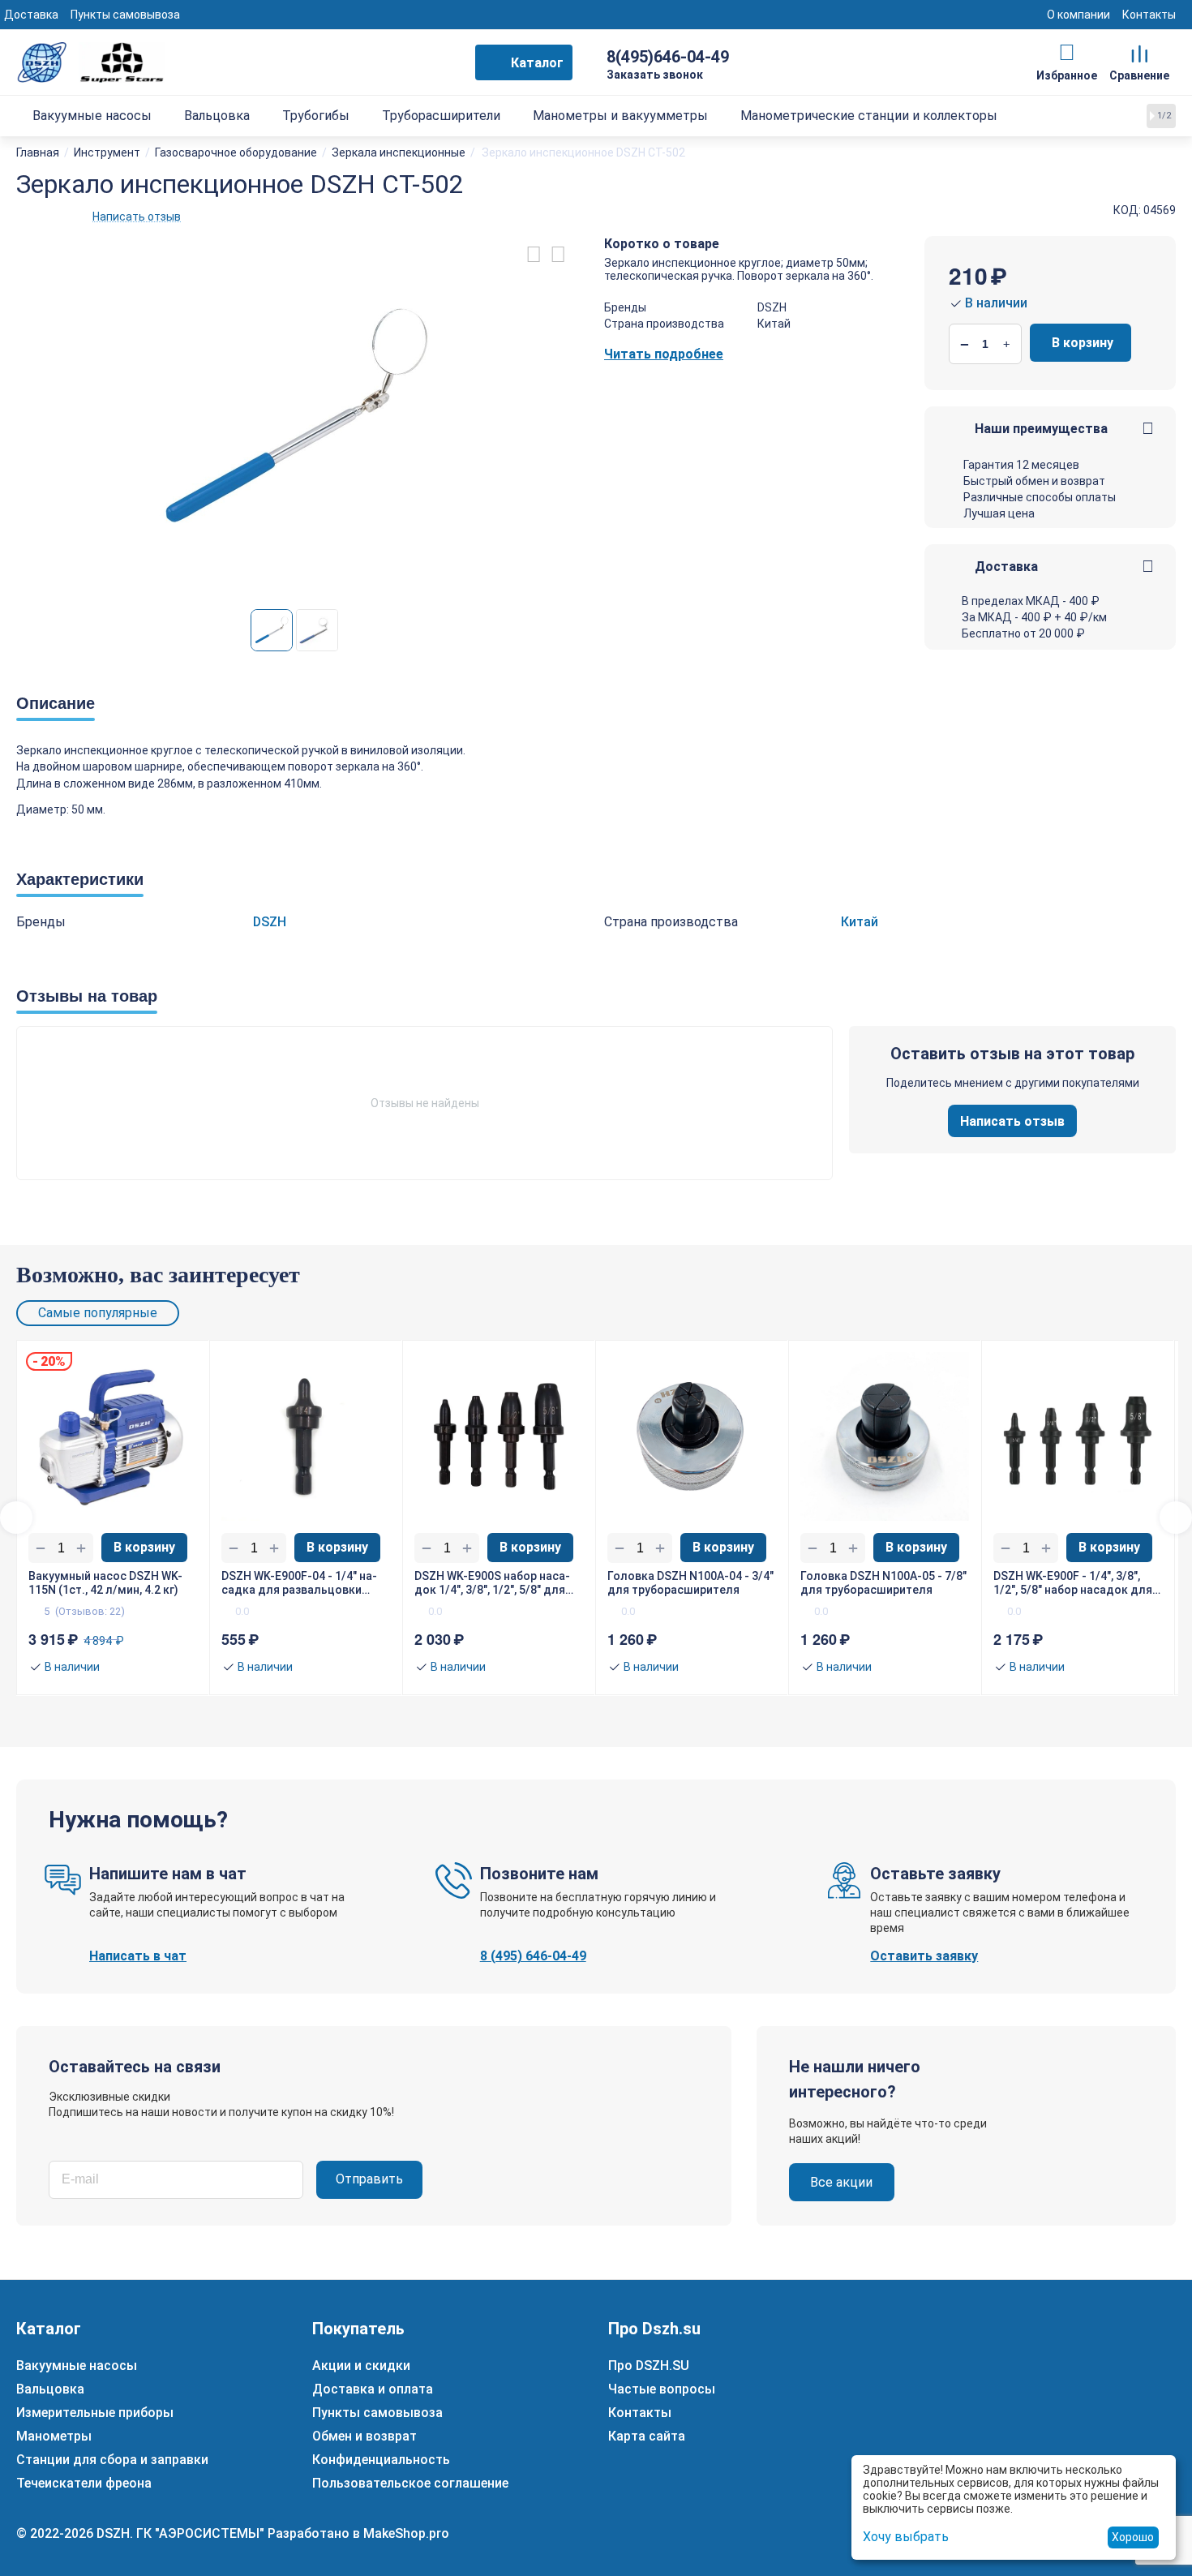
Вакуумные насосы (77, 2366)
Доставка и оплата (373, 2389)
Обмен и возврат (364, 2436)
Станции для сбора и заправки (112, 2460)
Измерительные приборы (95, 2413)
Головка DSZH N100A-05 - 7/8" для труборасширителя (883, 1583)
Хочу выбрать (906, 2537)
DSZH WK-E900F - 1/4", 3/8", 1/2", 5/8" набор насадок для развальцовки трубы (1073, 1583)
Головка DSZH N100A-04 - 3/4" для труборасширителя (690, 1583)
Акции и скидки (361, 2366)
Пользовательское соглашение (410, 2483)
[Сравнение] (1140, 53)
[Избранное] (1067, 53)
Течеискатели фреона (84, 2483)
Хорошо (1133, 2537)
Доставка (31, 15)
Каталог (537, 63)
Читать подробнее (664, 354)
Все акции (841, 2182)
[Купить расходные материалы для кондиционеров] (91, 61)
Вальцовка (50, 2389)
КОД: (1127, 210)
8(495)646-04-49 (668, 57)
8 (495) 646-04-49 (533, 1956)
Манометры (54, 2436)
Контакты (1149, 15)
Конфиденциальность (381, 2460)
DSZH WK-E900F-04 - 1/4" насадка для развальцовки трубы (299, 1583)
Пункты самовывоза (125, 15)
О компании (1078, 15)
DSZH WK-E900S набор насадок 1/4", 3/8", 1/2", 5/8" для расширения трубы (492, 1583)
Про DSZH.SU (649, 2366)
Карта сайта (647, 2436)
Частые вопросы (662, 2389)
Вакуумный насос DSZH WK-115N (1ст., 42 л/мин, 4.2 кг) (105, 1583)
